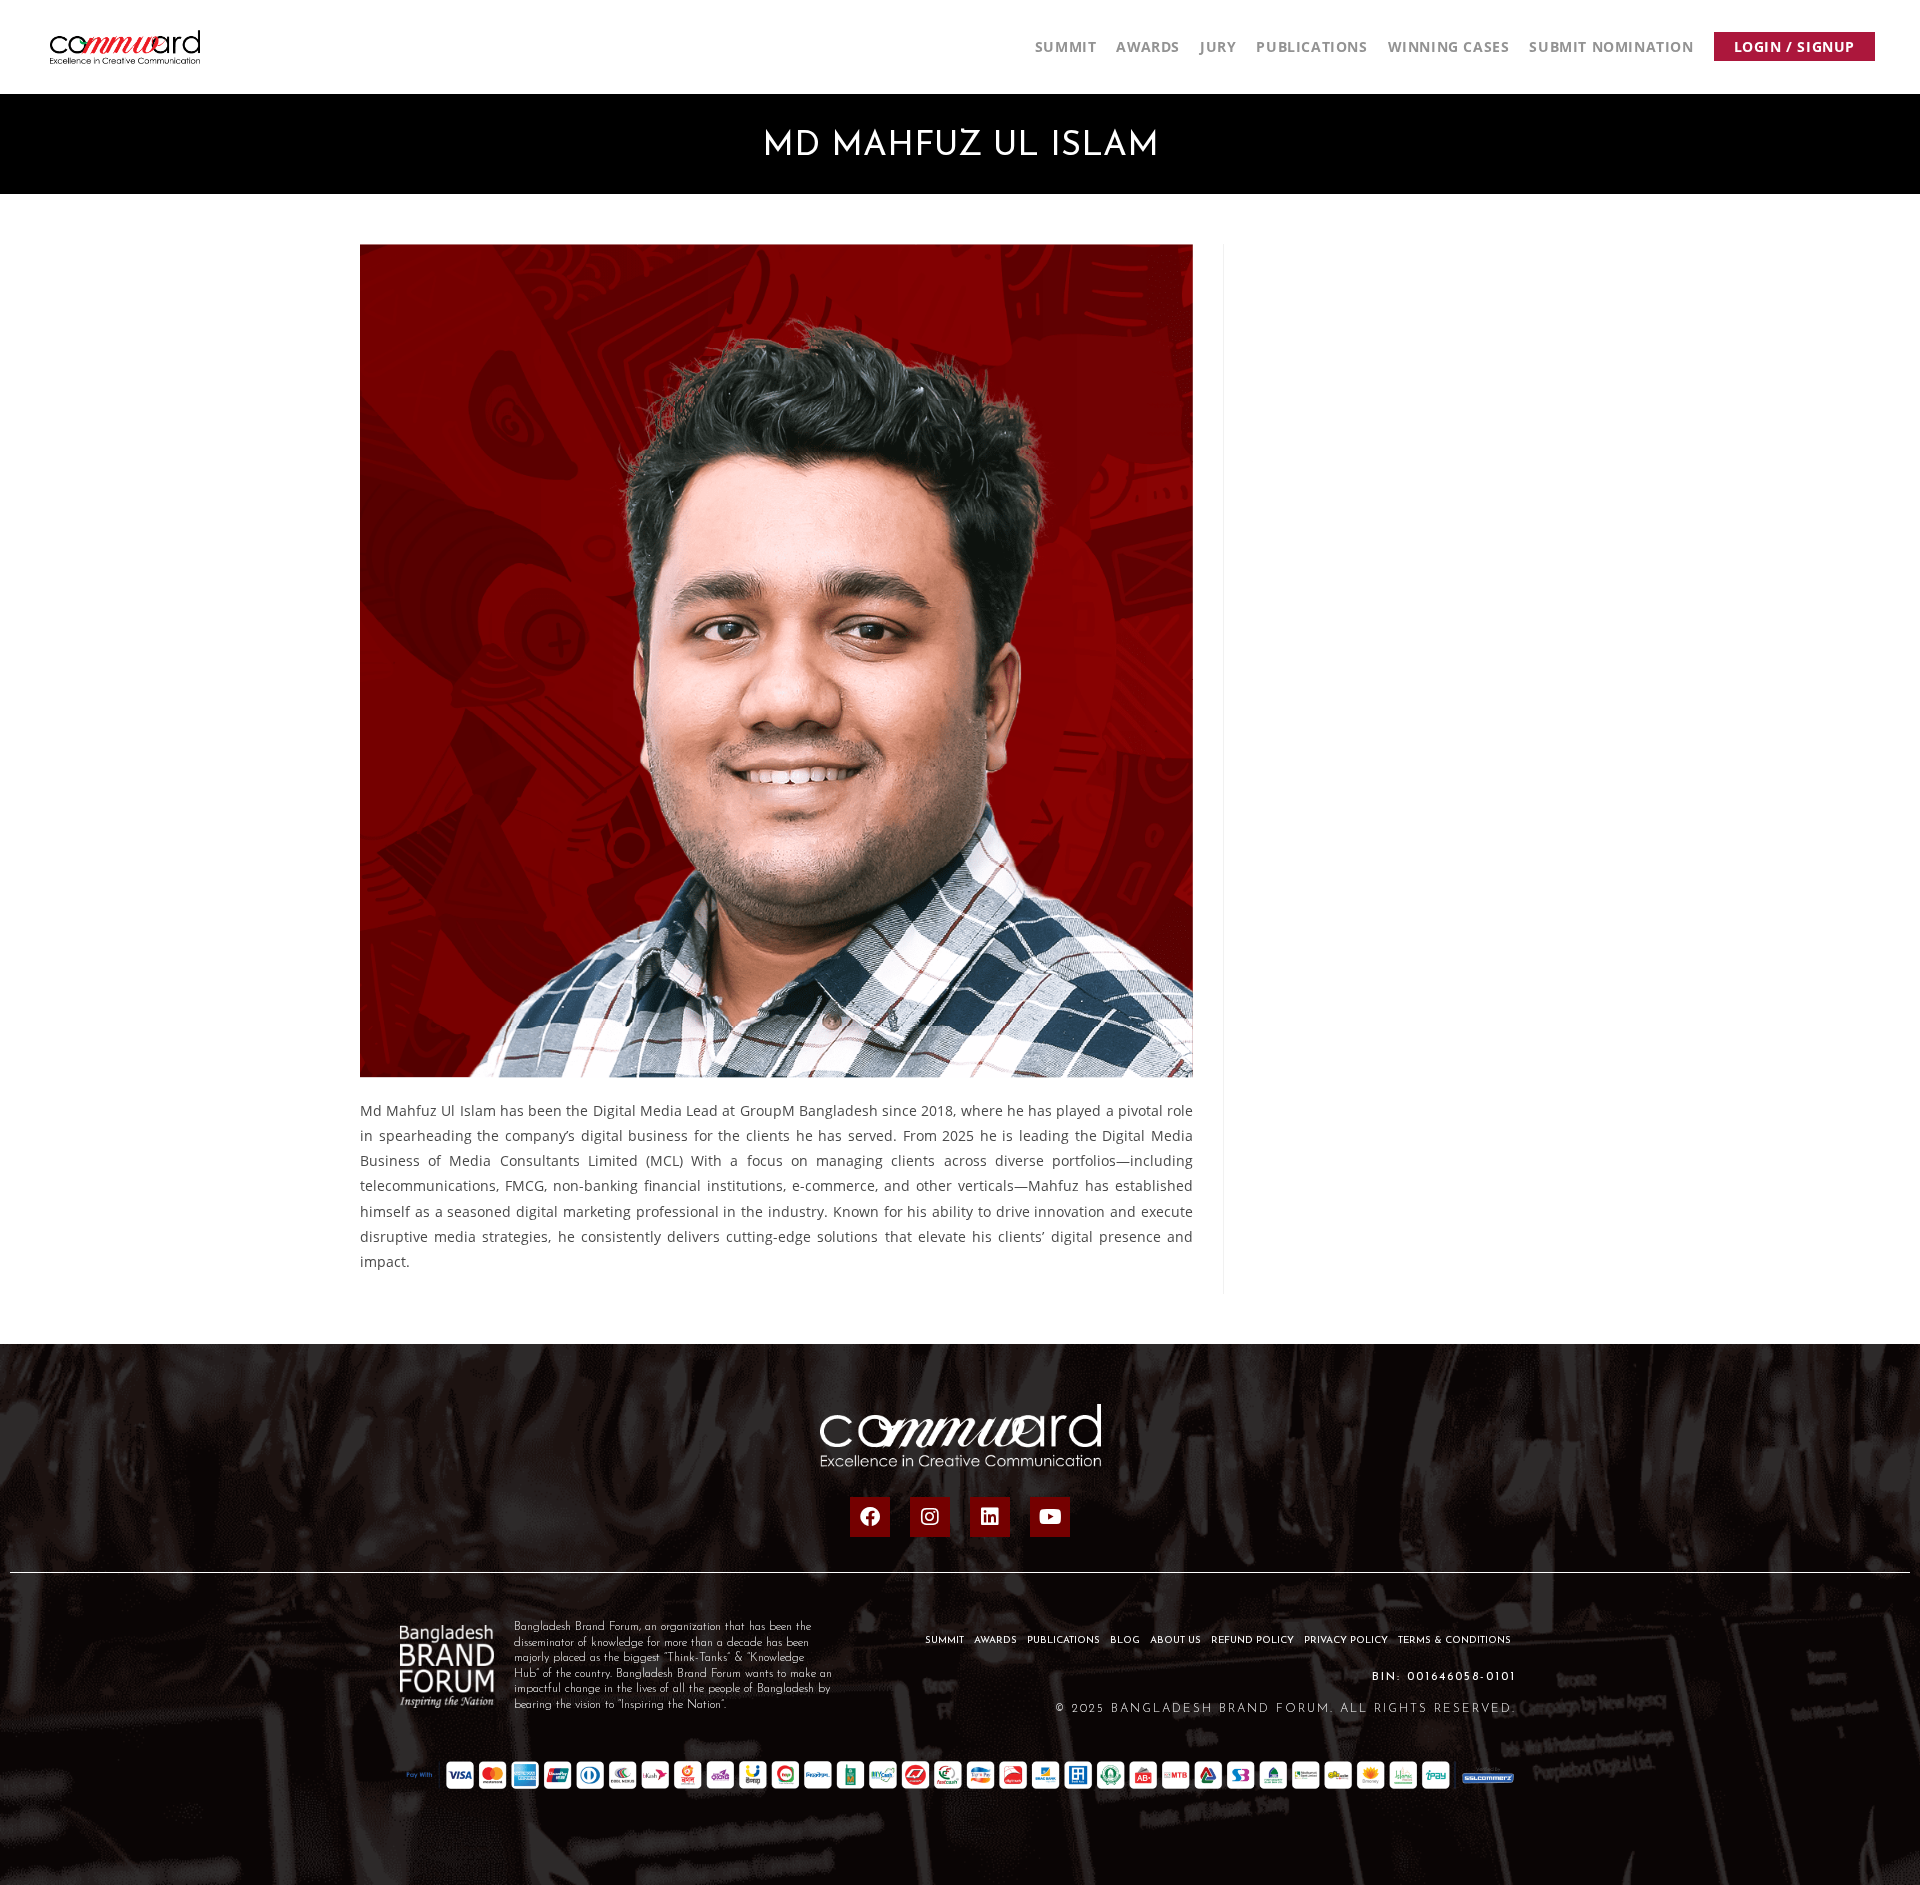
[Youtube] (1050, 1517)
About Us (1175, 1640)
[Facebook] (870, 1517)
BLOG (1125, 1640)
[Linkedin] (990, 1517)
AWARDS (995, 1640)
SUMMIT (944, 1640)
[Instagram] (930, 1517)
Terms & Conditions (1454, 1640)
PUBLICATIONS (1063, 1640)
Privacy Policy (1346, 1640)
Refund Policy (1252, 1640)
